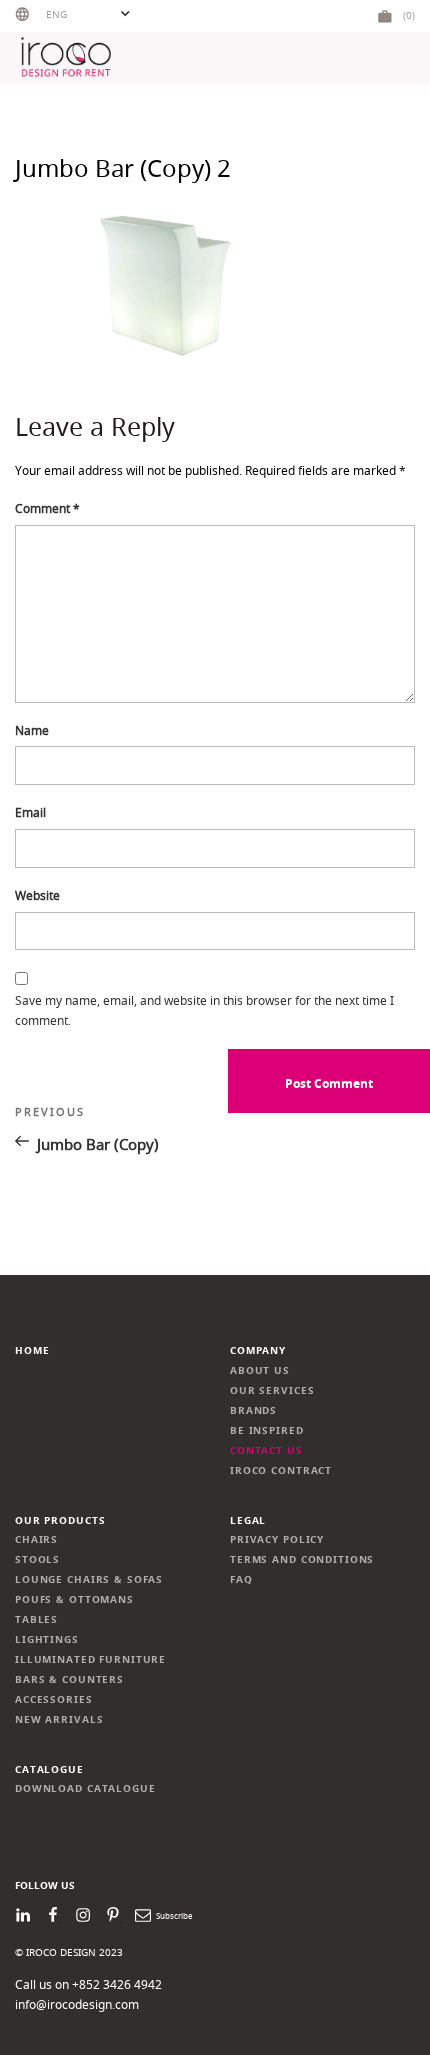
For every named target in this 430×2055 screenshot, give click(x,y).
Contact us (266, 1450)
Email (30, 812)
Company (258, 1350)
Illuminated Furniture (90, 1659)
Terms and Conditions (302, 1559)
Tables (36, 1619)
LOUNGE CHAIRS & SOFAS (89, 1579)
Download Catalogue (85, 1788)
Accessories (54, 1699)
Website (37, 895)
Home (32, 1350)
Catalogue (49, 1769)
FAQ (241, 1579)
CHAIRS (36, 1539)
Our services (272, 1390)
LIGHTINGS (47, 1639)
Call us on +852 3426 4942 (88, 1984)
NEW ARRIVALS (59, 1719)
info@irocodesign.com (77, 2004)
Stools (37, 1559)
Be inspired (267, 1430)
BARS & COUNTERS (69, 1679)
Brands (253, 1410)
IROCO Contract (281, 1470)
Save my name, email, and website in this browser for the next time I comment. (204, 1010)
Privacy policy (277, 1539)
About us (260, 1370)
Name (32, 730)
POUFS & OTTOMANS (74, 1599)
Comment (47, 508)
